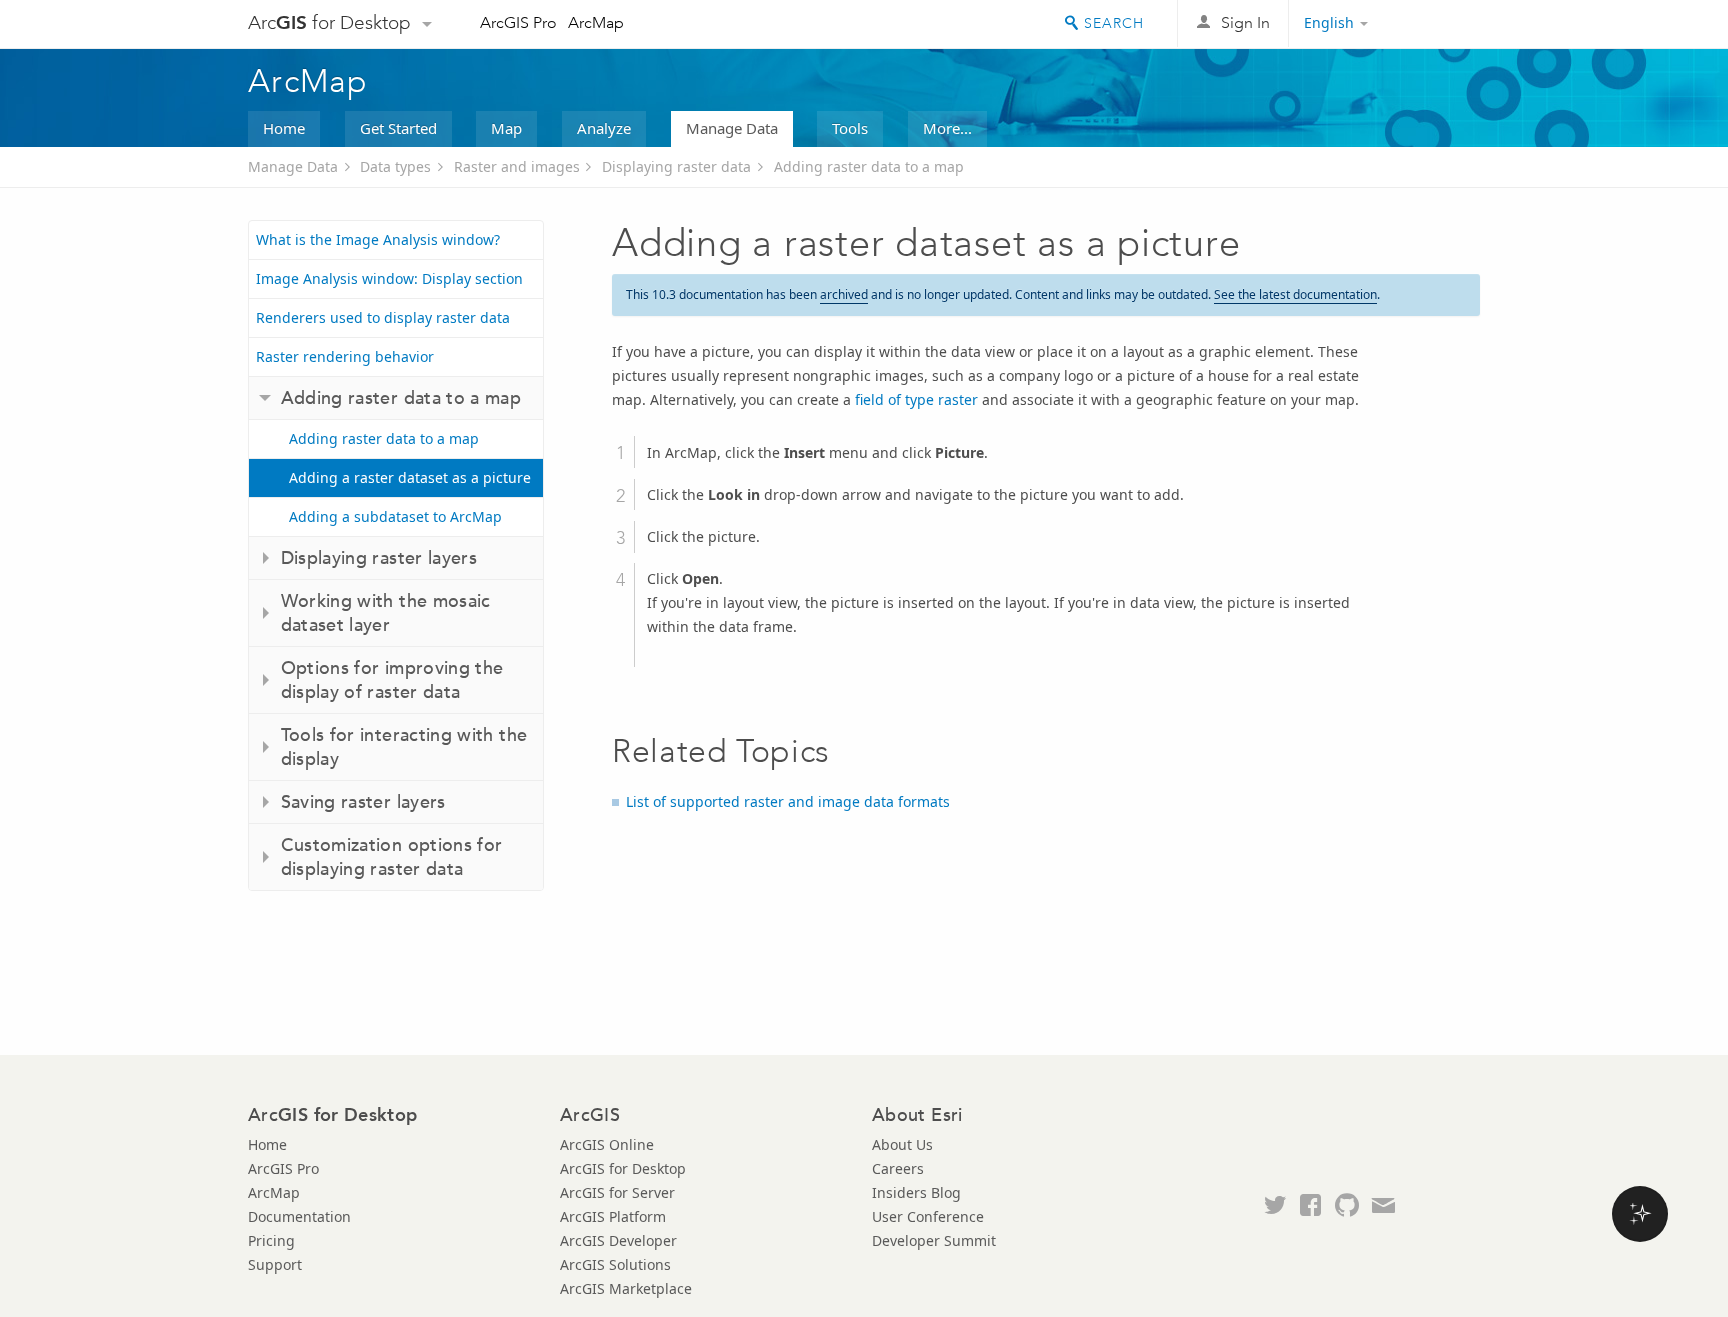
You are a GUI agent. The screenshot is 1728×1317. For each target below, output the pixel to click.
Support (275, 1264)
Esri (1437, 24)
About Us (902, 1144)
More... (947, 128)
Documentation (299, 1216)
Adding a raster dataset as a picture (410, 477)
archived (844, 294)
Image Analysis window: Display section (389, 278)
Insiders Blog (916, 1192)
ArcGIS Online (607, 1144)
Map (506, 128)
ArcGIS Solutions (615, 1264)
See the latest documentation (1295, 294)
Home (284, 128)
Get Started (398, 128)
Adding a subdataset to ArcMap (395, 516)
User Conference (928, 1216)
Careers (898, 1168)
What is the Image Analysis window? (378, 239)
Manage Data (732, 128)
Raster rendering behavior (345, 356)
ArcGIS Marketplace (626, 1288)
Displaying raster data (676, 166)
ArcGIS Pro (518, 22)
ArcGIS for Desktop (623, 1168)
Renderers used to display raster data (383, 317)
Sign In (1245, 22)
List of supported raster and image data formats (788, 801)
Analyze (604, 128)
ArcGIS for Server (617, 1192)
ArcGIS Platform (613, 1216)
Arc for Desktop (329, 22)
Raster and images (517, 166)
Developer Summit (934, 1240)
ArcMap (596, 22)
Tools (850, 128)
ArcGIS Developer (618, 1240)
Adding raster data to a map (869, 166)
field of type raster (916, 399)
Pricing (271, 1240)
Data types (395, 166)
